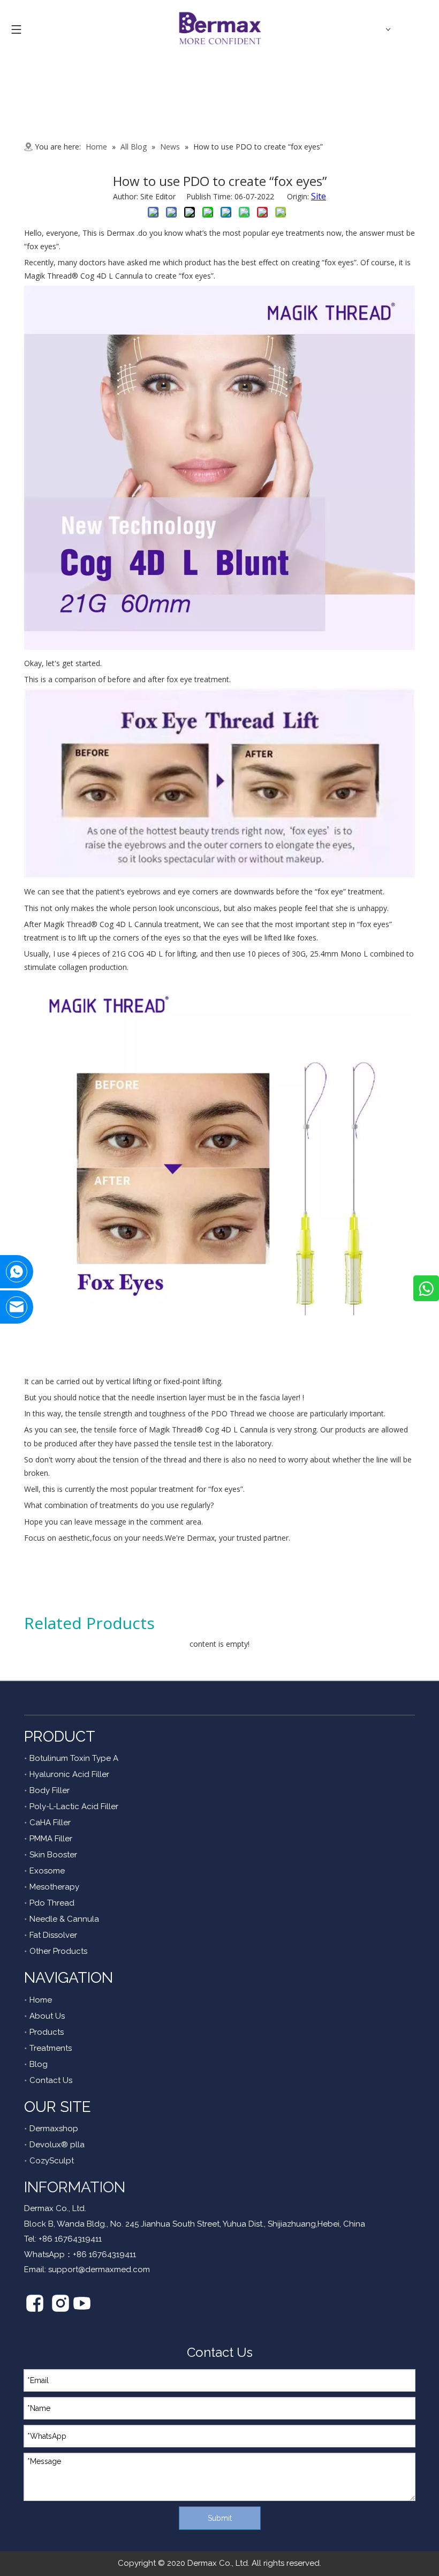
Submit (220, 2518)
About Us (47, 2016)
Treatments (51, 2048)
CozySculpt (52, 2161)
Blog (39, 2064)
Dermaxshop (54, 2129)
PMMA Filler (51, 1839)
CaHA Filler (50, 1823)
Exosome (47, 1871)
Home (41, 2000)
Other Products (58, 1951)
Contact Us (51, 2080)
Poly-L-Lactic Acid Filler (74, 1806)
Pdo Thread (52, 1903)
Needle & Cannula (64, 1919)
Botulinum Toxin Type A (74, 1758)
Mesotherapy (54, 1887)
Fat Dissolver (53, 1935)
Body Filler (50, 1790)
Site (319, 196)
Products (47, 2032)
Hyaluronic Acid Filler (69, 1774)
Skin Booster (53, 1855)
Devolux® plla (57, 2145)
